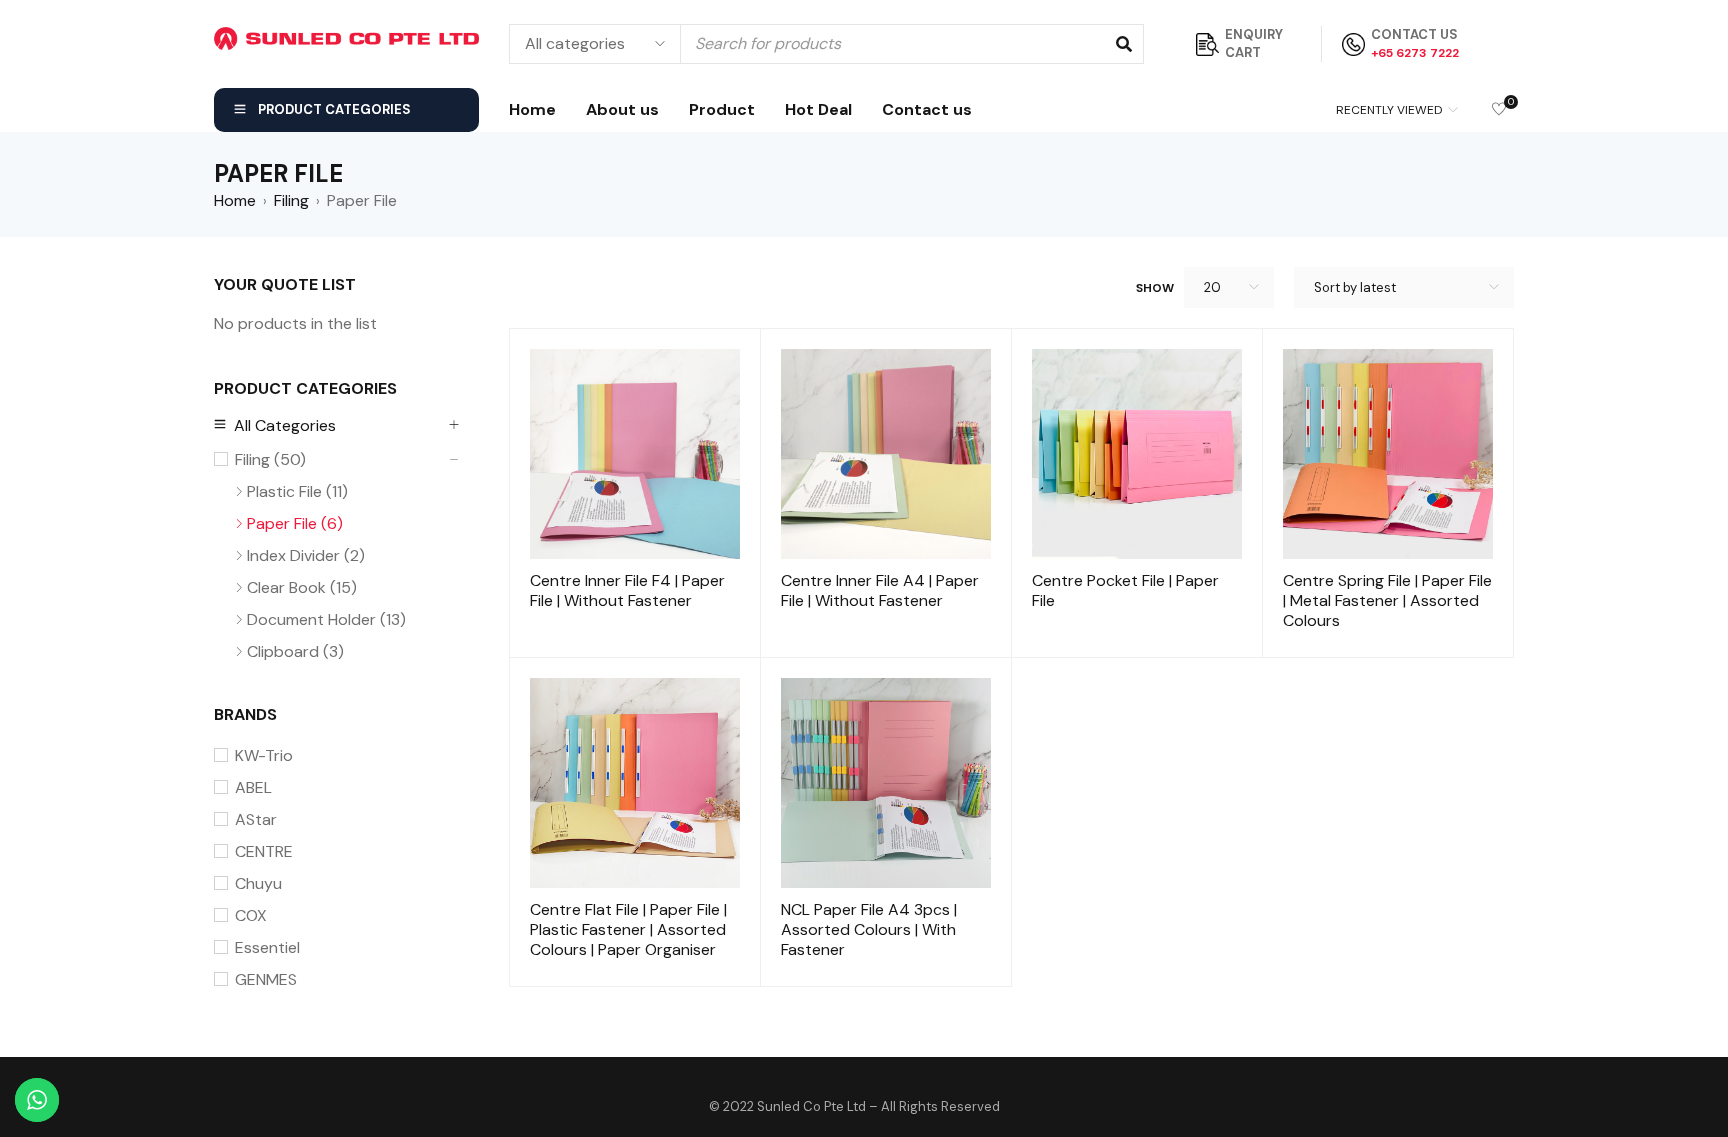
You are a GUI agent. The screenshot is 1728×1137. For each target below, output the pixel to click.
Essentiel (267, 948)
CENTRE (264, 852)
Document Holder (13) (326, 620)
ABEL (253, 788)
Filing (291, 201)
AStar (256, 820)
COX (251, 916)
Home (235, 201)
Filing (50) (270, 460)
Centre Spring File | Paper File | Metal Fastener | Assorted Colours (1387, 600)
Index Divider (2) (306, 556)
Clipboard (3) (295, 652)
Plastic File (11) (297, 492)
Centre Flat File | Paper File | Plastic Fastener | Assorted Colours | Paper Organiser (628, 929)
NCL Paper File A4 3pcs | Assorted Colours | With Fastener (869, 929)
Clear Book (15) (302, 588)
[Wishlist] (1499, 110)
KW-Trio (264, 756)
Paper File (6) (295, 524)
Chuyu (258, 884)
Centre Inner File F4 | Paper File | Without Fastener (627, 590)
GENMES (266, 980)
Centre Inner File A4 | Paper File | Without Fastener (880, 590)
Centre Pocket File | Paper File (1125, 590)
